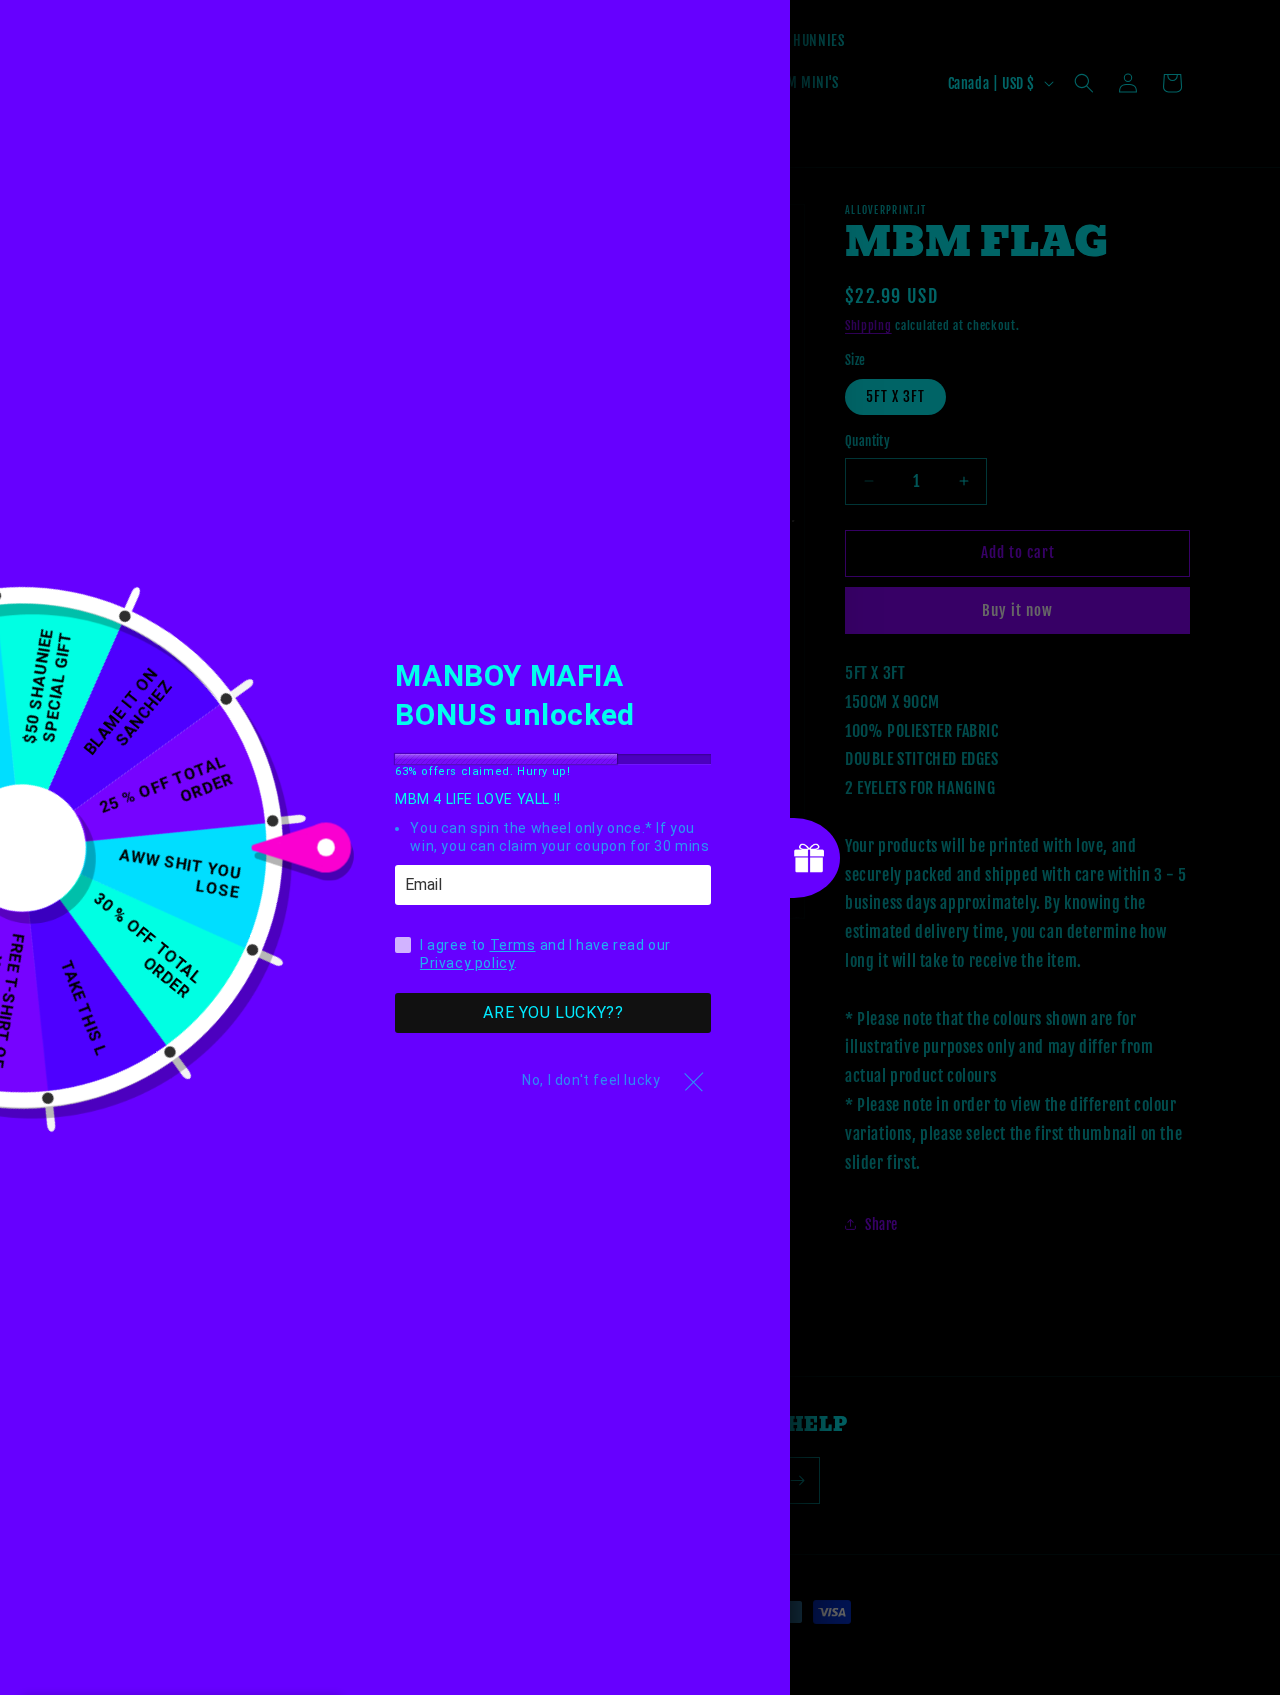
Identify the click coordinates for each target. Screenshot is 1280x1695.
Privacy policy (467, 964)
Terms (513, 946)
